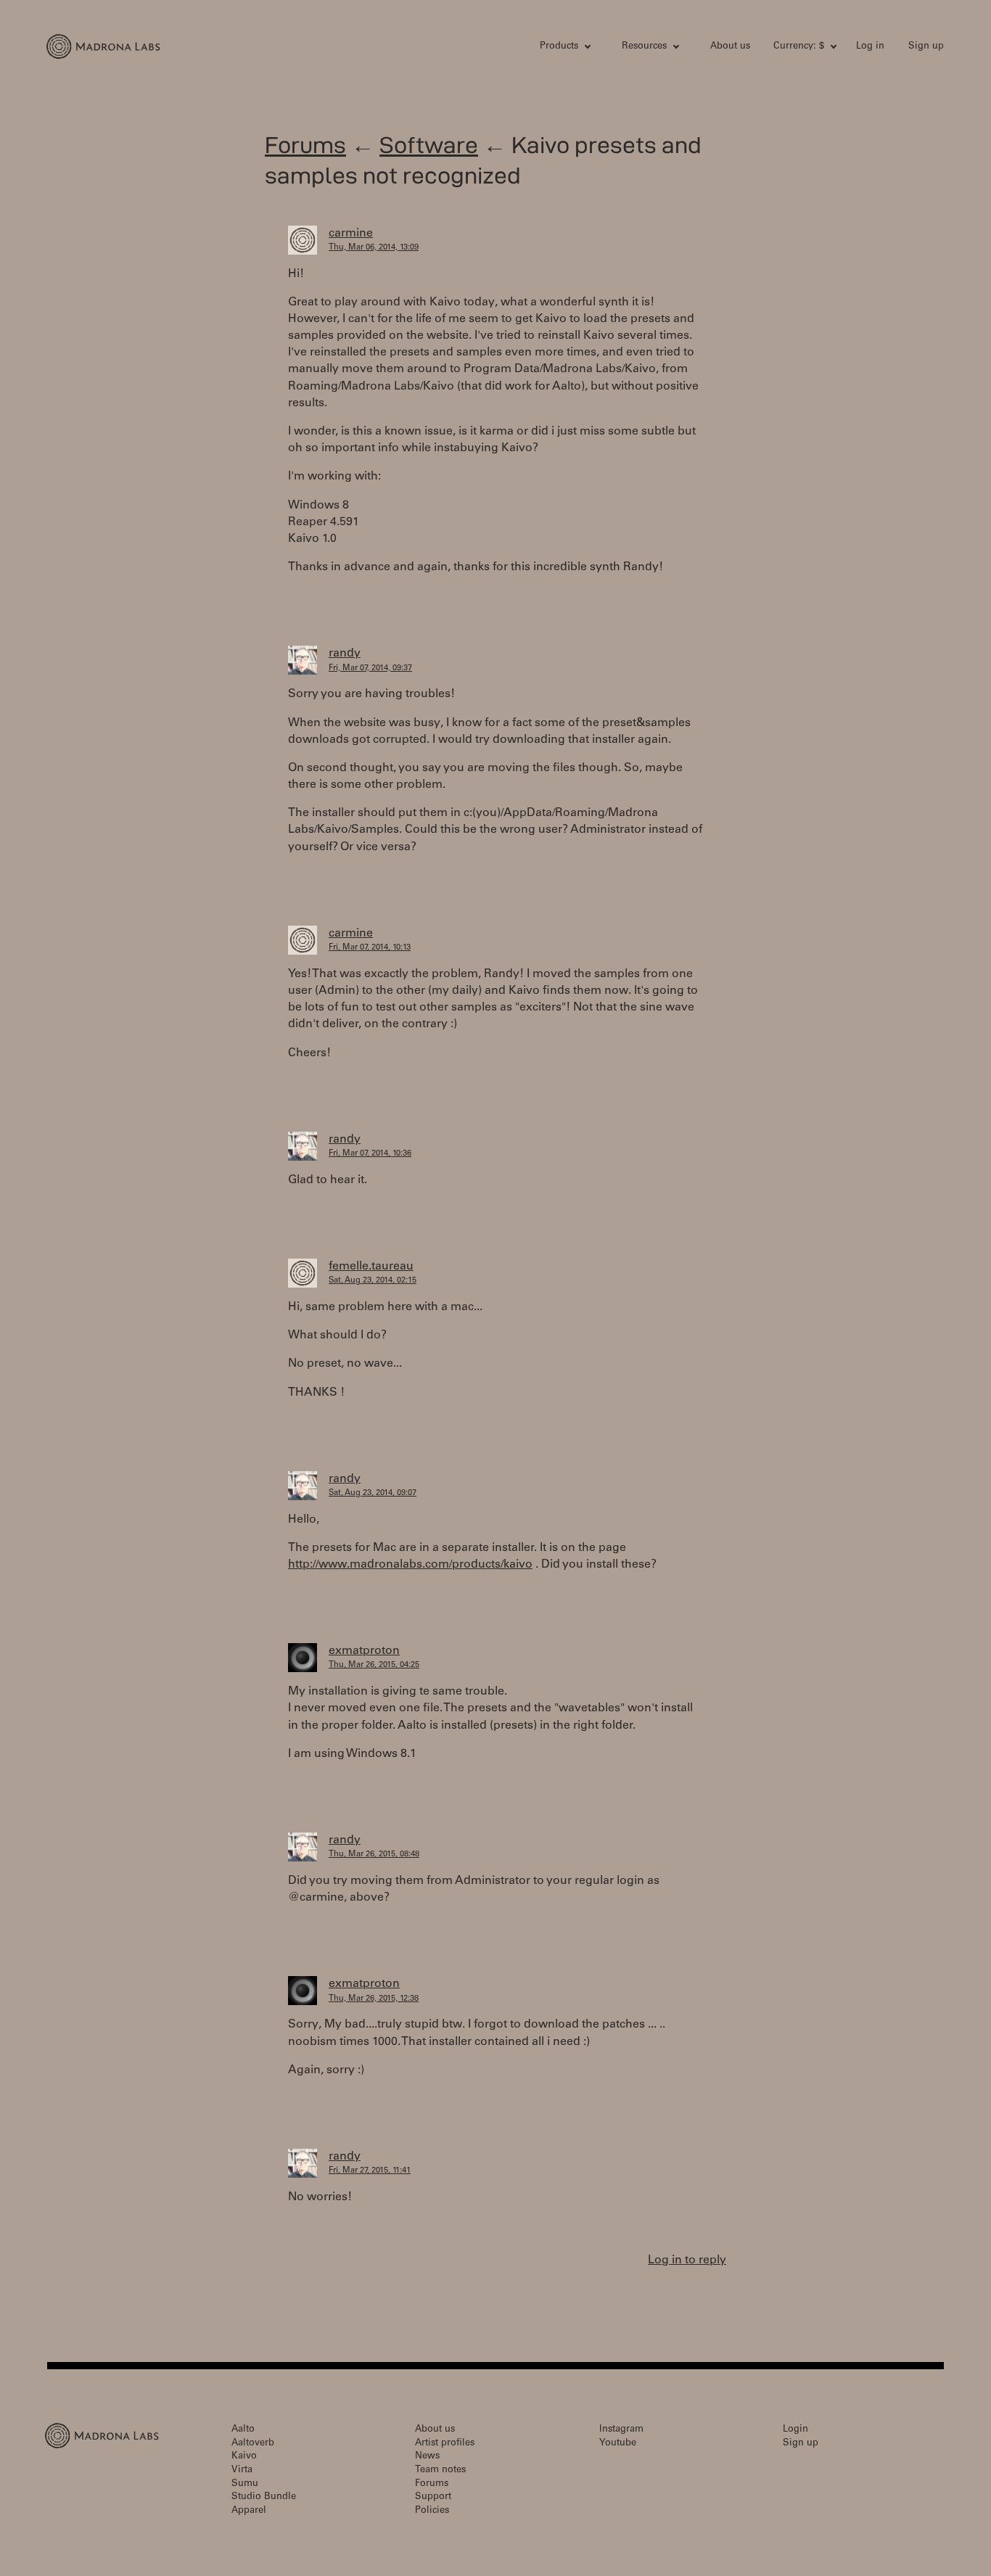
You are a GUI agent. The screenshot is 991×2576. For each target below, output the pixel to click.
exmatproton (364, 1651)
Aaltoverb (253, 2444)
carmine (351, 234)
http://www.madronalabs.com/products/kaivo (410, 1565)
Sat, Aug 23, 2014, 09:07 (373, 1493)
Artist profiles (445, 2444)
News (427, 2457)
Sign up (926, 47)
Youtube (618, 2444)
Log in (870, 47)
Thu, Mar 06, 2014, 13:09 (374, 248)
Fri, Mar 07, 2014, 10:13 (370, 948)
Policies (432, 2511)
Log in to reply (687, 2260)
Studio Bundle (264, 2497)
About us (730, 47)
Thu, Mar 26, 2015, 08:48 (374, 1855)
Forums (305, 145)
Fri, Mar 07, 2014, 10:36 (370, 1154)
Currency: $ (799, 47)
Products (559, 47)
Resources (644, 47)
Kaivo (244, 2457)
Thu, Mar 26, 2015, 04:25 (374, 1665)
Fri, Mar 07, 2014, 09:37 (370, 668)
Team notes (440, 2470)
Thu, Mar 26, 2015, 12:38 (374, 1999)
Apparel (249, 2511)
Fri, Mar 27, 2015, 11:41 (370, 2171)
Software (429, 145)
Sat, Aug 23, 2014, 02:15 (373, 1281)
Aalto (243, 2430)
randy (345, 654)
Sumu (245, 2484)
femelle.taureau (371, 1267)
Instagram (621, 2430)
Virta (242, 2470)
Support (433, 2497)
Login (795, 2430)
